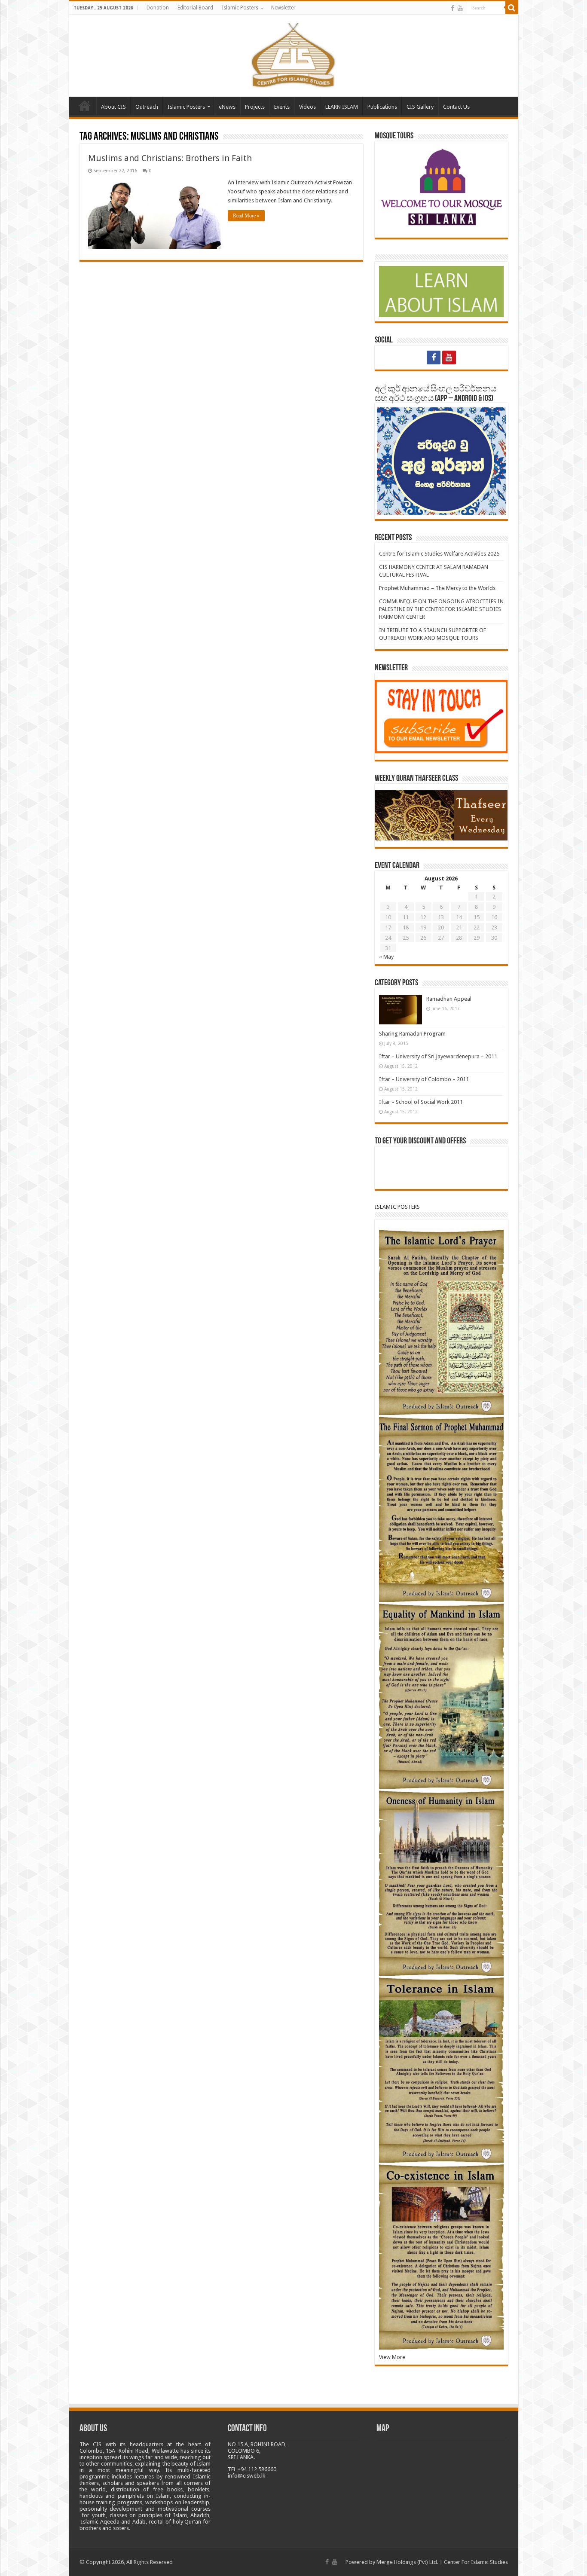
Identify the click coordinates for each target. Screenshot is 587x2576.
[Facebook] (452, 8)
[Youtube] (460, 8)
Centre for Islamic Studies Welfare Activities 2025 (439, 554)
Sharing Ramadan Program (412, 1034)
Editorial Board (195, 8)
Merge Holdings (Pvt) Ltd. (407, 2562)
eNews (227, 107)
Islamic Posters (240, 8)
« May (386, 957)
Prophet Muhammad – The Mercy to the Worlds (437, 588)
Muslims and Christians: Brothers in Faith (170, 158)
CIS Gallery (420, 107)
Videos (307, 107)
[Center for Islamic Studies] (294, 54)
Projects (255, 107)
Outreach (147, 107)
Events (282, 107)
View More (392, 2357)
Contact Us (456, 107)
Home (85, 106)
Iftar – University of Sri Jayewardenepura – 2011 (438, 1056)
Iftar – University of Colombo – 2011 (424, 1079)
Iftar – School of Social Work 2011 (421, 1102)
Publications (382, 107)
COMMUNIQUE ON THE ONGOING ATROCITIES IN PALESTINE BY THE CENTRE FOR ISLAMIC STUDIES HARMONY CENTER (441, 609)
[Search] (512, 8)
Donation (158, 8)
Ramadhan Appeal (449, 999)
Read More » (246, 216)
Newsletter (283, 8)
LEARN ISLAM (342, 107)
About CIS (113, 107)
